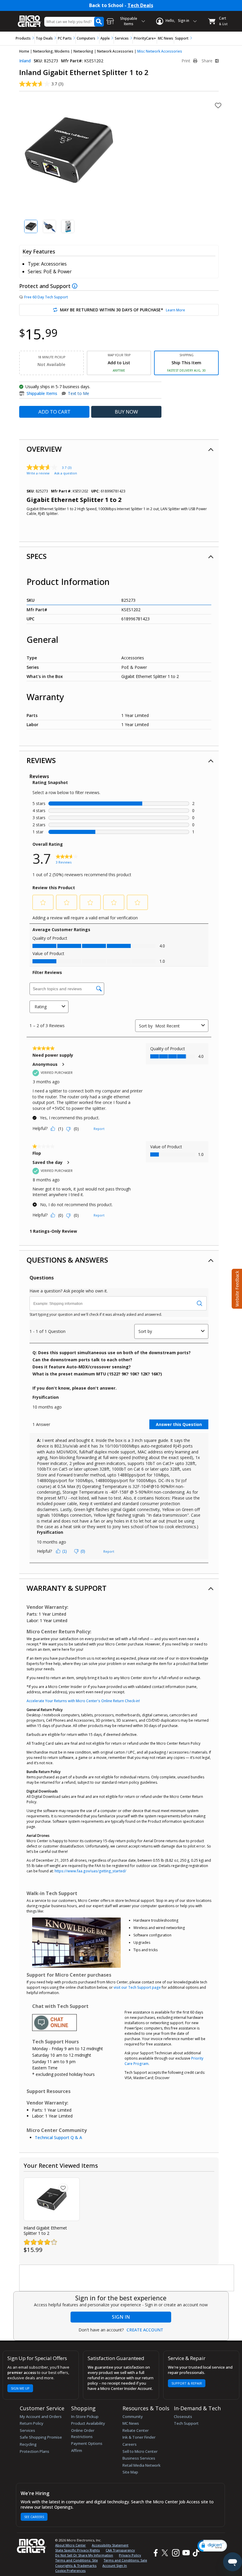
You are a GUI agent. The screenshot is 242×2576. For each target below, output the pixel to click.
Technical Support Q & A (58, 2137)
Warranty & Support (67, 1588)
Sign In (121, 2317)
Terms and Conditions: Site (76, 2560)
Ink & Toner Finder (139, 2437)
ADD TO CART (54, 412)
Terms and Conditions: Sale (125, 2560)
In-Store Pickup (85, 2416)
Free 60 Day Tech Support (46, 297)
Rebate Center (136, 2430)
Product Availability (88, 2423)
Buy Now (126, 412)
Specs (37, 556)
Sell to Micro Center (140, 2451)
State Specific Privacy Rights (77, 2550)
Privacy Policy (130, 2555)
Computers (86, 38)
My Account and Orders (41, 2416)
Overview (44, 449)
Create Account (145, 2330)
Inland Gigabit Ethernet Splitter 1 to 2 (45, 2231)
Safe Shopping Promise (41, 2437)
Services (122, 38)
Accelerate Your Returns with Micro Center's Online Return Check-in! (83, 1701)
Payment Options (87, 2443)
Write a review (38, 473)
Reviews (41, 760)
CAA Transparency (120, 2550)
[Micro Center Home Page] (30, 18)
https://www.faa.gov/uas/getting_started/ (90, 1871)
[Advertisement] (127, 2278)
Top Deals (44, 38)
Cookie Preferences (70, 2571)
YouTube (186, 2553)
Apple (105, 38)
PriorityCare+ (145, 38)
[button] (212, 2546)
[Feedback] (236, 1288)
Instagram (175, 2553)
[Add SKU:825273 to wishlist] (63, 2188)
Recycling (28, 2444)
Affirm (77, 2450)
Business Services (139, 2458)
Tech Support (186, 2423)
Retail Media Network (142, 2465)
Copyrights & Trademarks (76, 2566)
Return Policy (32, 2423)
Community (133, 2416)
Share (208, 61)
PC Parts (65, 38)
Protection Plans (35, 2451)
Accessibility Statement (110, 2545)
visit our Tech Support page (137, 1987)
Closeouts (183, 2416)
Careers (130, 2444)
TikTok (195, 2553)
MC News (166, 38)
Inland (25, 61)
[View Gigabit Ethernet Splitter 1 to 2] (52, 2199)
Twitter (166, 2553)
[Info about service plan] (75, 286)
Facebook (155, 2553)
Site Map (130, 2472)
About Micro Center (71, 2545)
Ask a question (66, 473)
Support (182, 38)
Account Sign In (115, 2566)
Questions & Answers (67, 1260)
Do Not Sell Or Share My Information (84, 2555)
